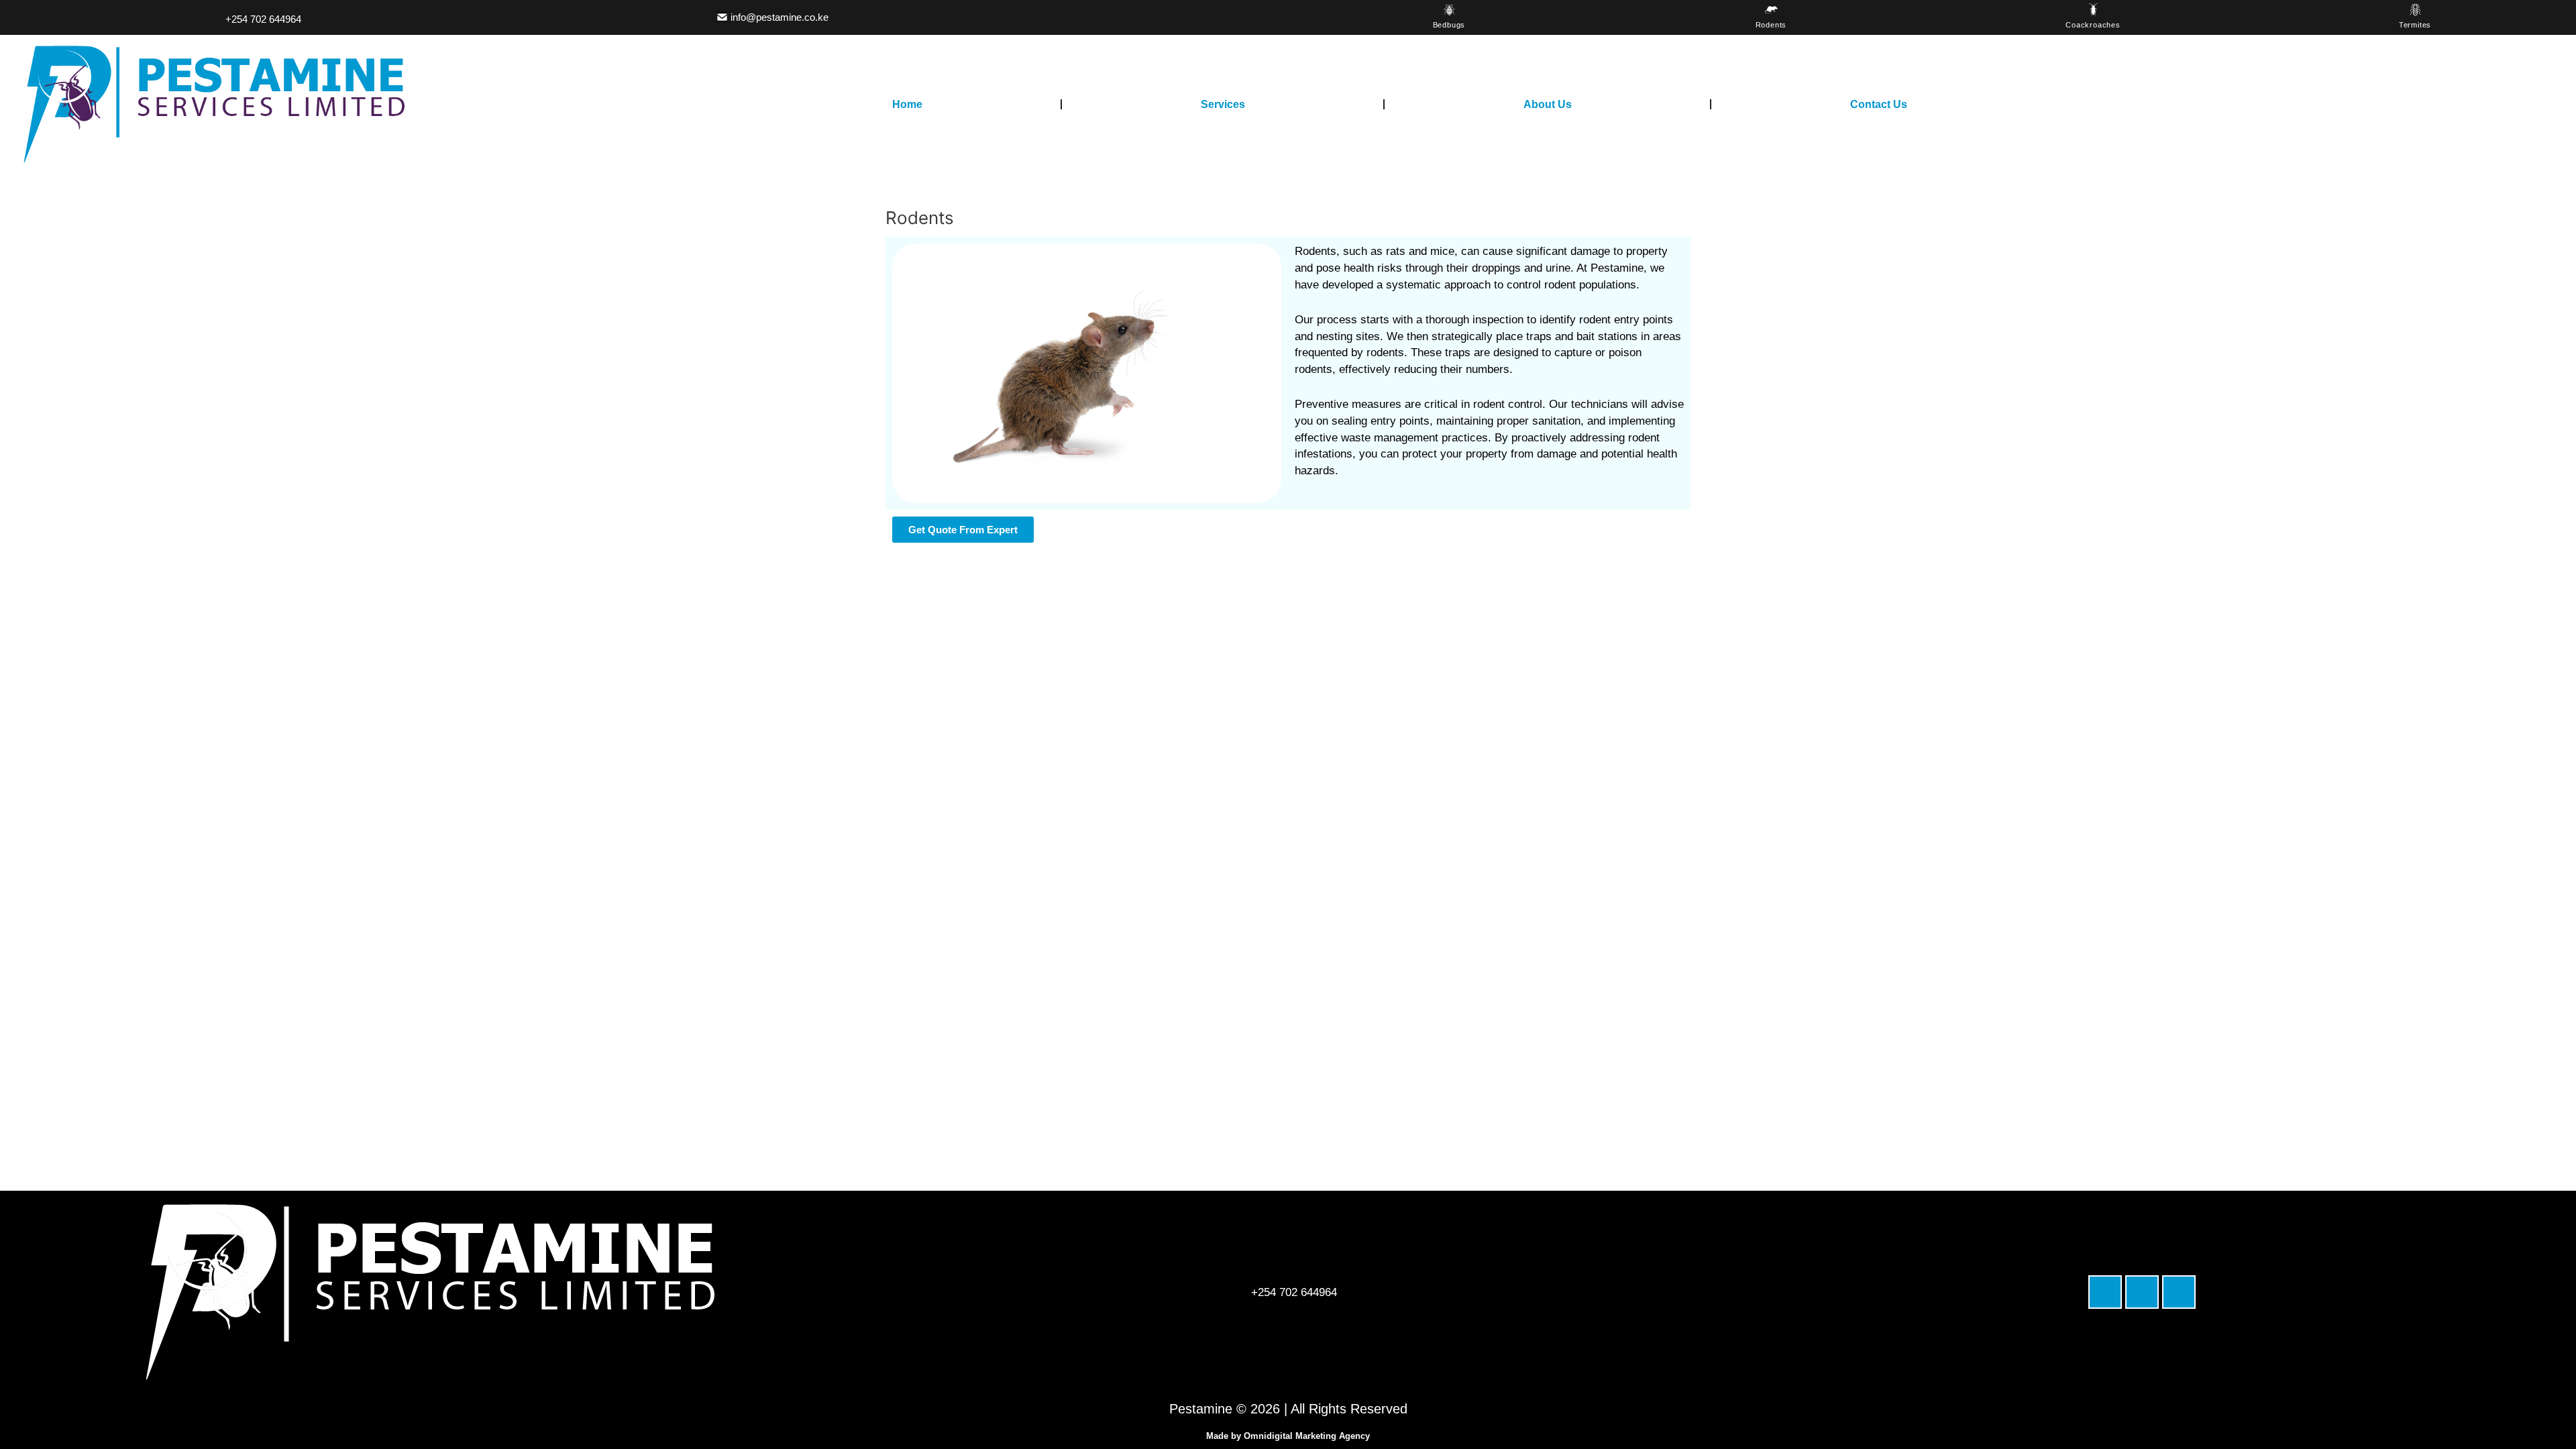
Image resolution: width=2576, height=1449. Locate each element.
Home (907, 104)
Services (1223, 104)
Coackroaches (2093, 25)
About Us (1548, 104)
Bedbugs (1449, 25)
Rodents (1771, 25)
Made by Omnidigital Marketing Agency (1288, 1436)
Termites (2415, 25)
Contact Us (1879, 104)
